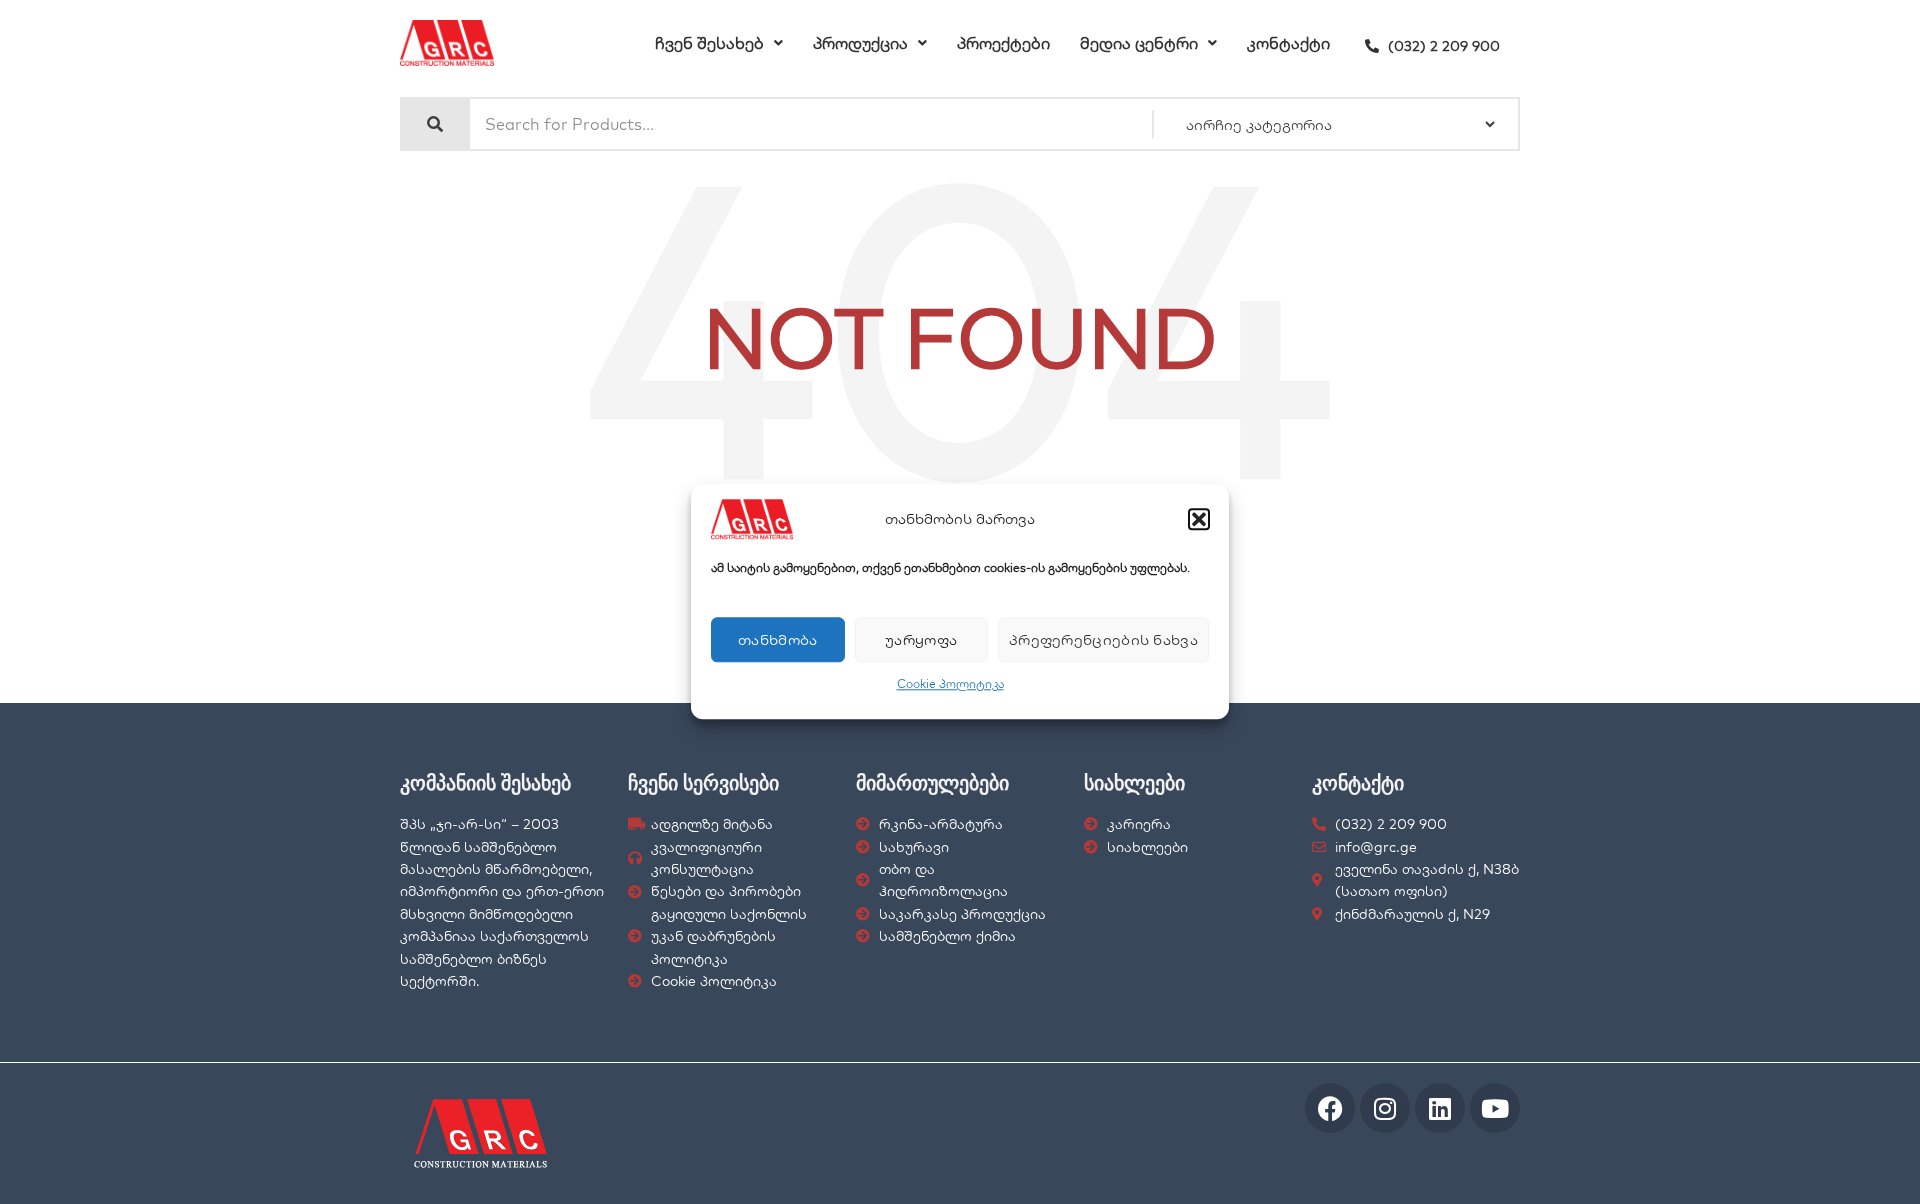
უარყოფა (921, 639)
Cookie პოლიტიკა (950, 683)
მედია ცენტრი (1139, 43)
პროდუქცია (860, 43)
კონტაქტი (1288, 43)
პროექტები (1003, 43)
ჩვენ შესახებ (709, 43)
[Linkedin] (1440, 1108)
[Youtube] (1495, 1108)
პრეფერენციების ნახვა (1103, 639)
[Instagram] (1385, 1108)
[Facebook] (1330, 1108)
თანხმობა (777, 639)
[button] (1199, 519)
